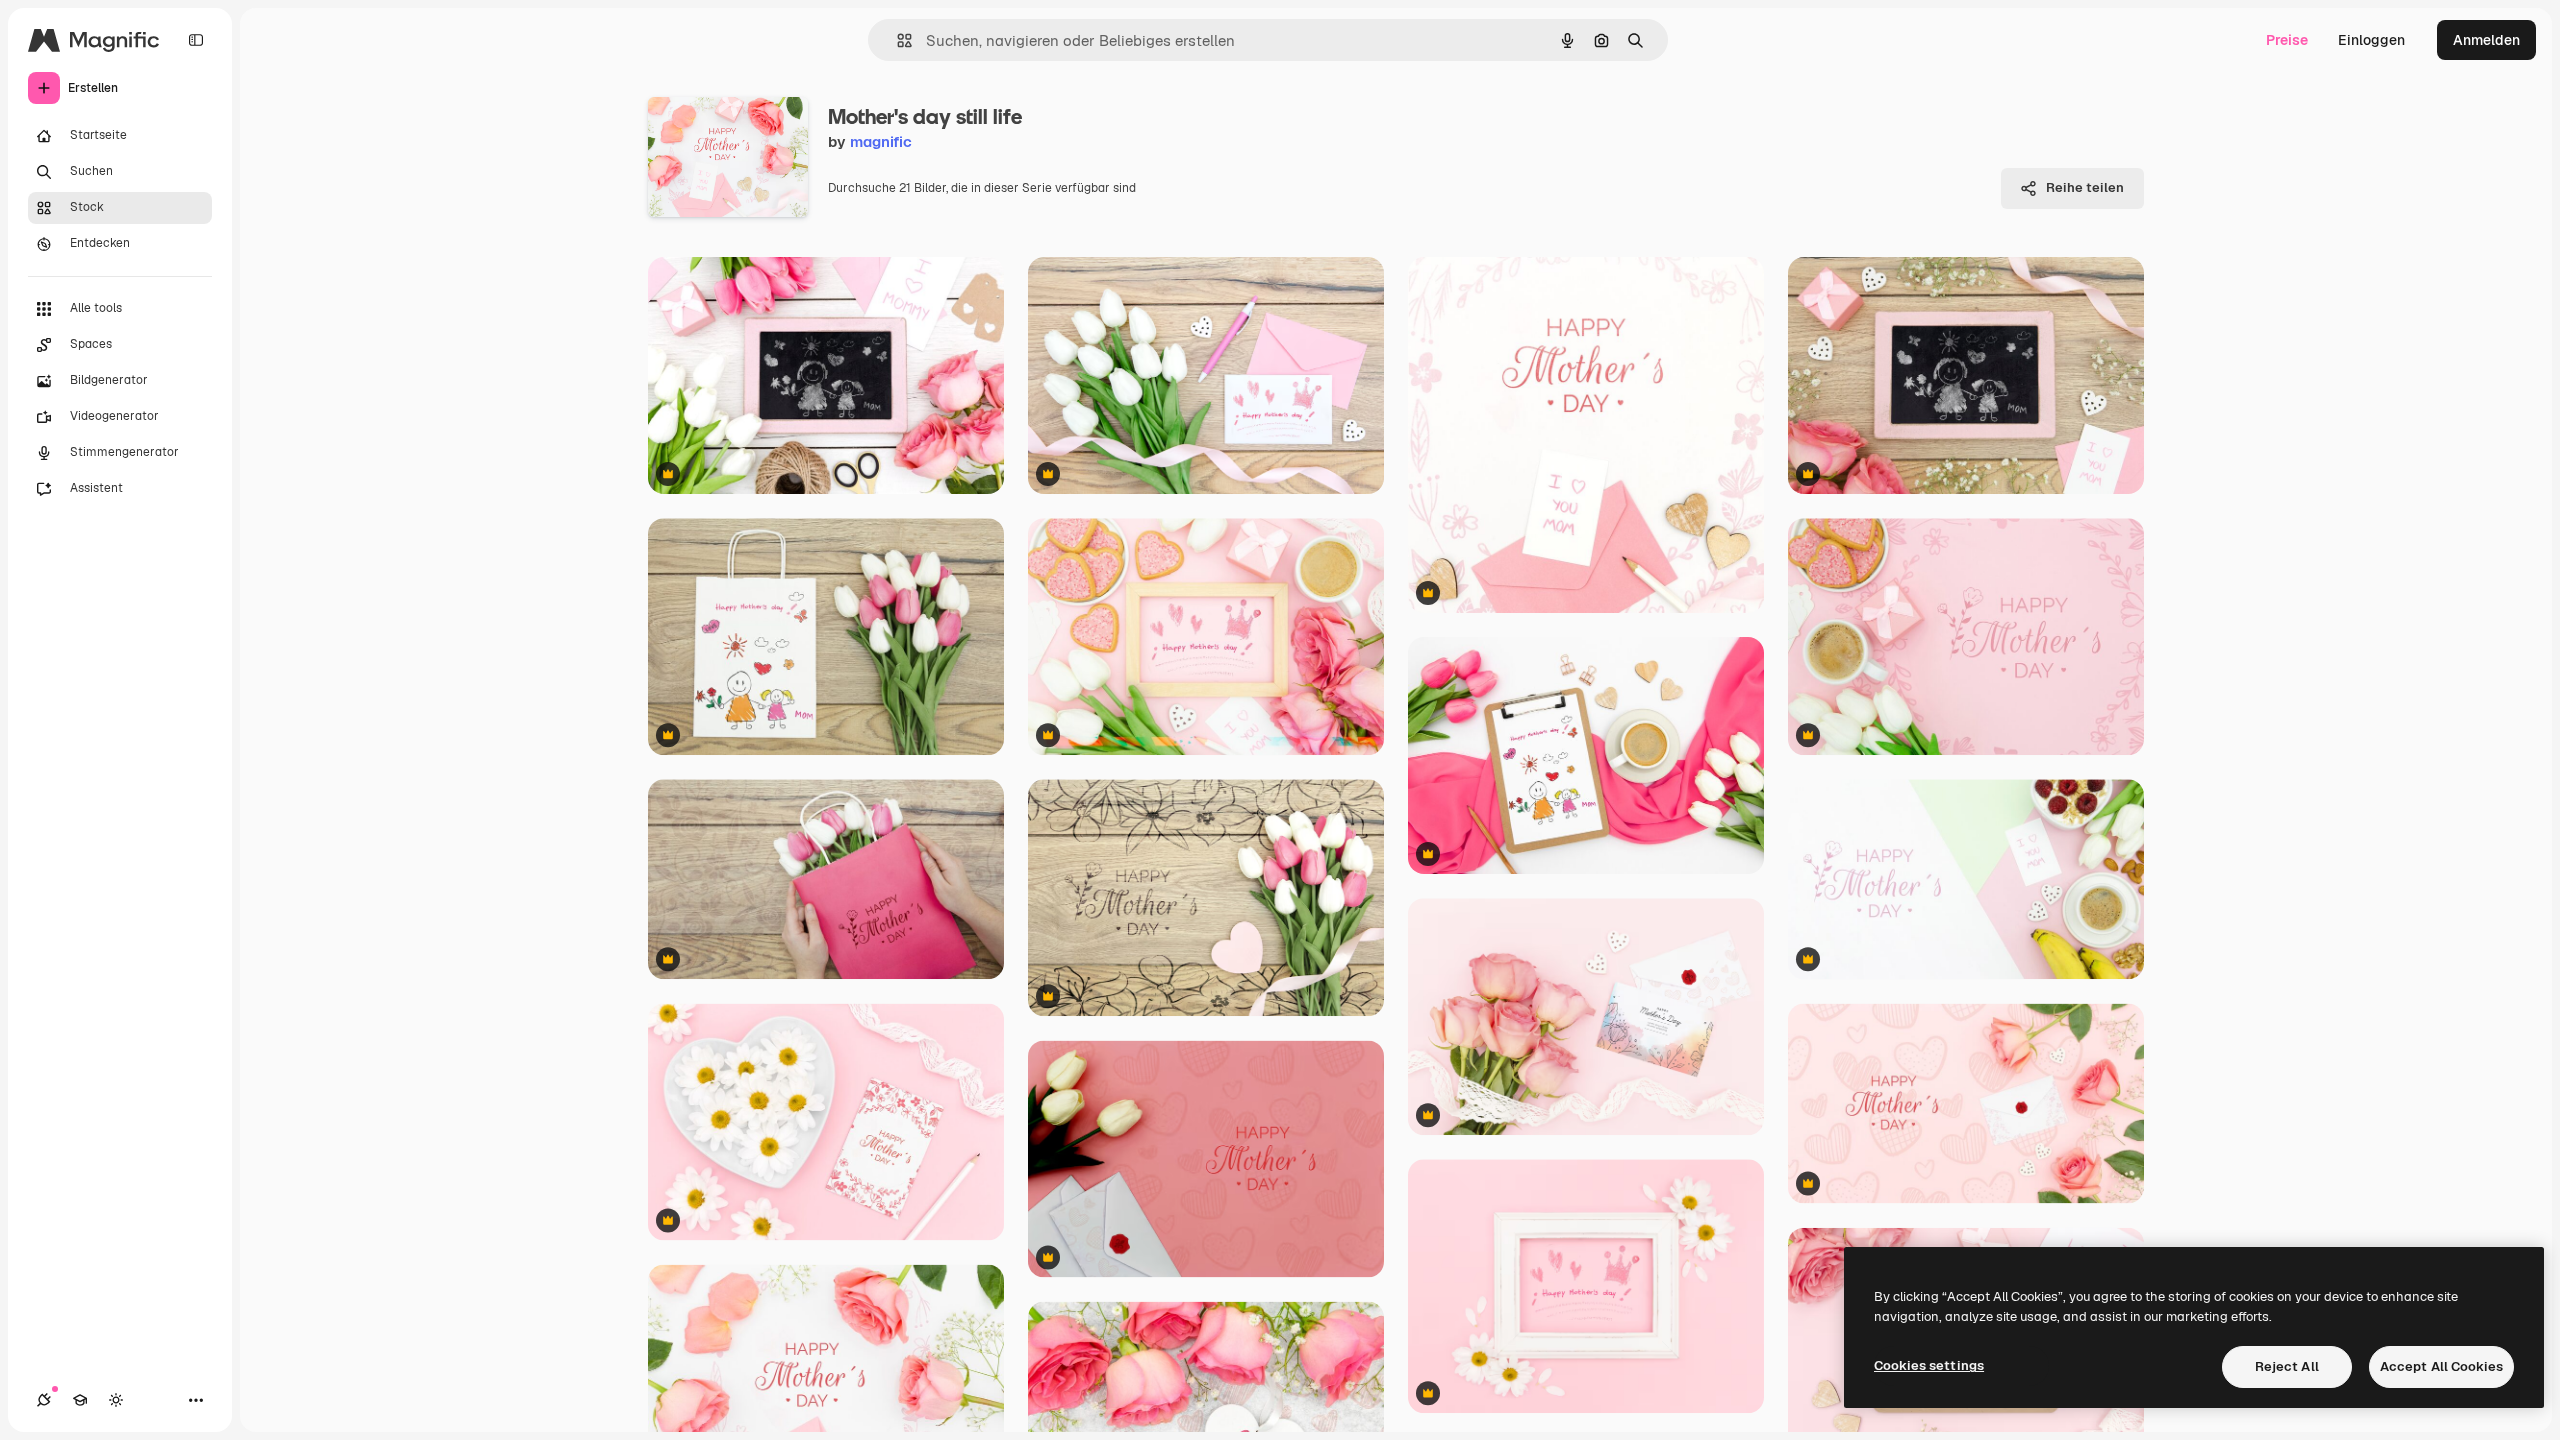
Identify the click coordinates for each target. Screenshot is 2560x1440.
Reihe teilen (2085, 187)
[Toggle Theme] (116, 1400)
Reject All (2287, 1366)
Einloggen (2371, 40)
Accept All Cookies (2441, 1366)
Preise (2287, 40)
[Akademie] (80, 1400)
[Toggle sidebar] (196, 40)
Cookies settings (1929, 1365)
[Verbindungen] (44, 1400)
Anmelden (2486, 40)
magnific (881, 141)
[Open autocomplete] (896, 40)
